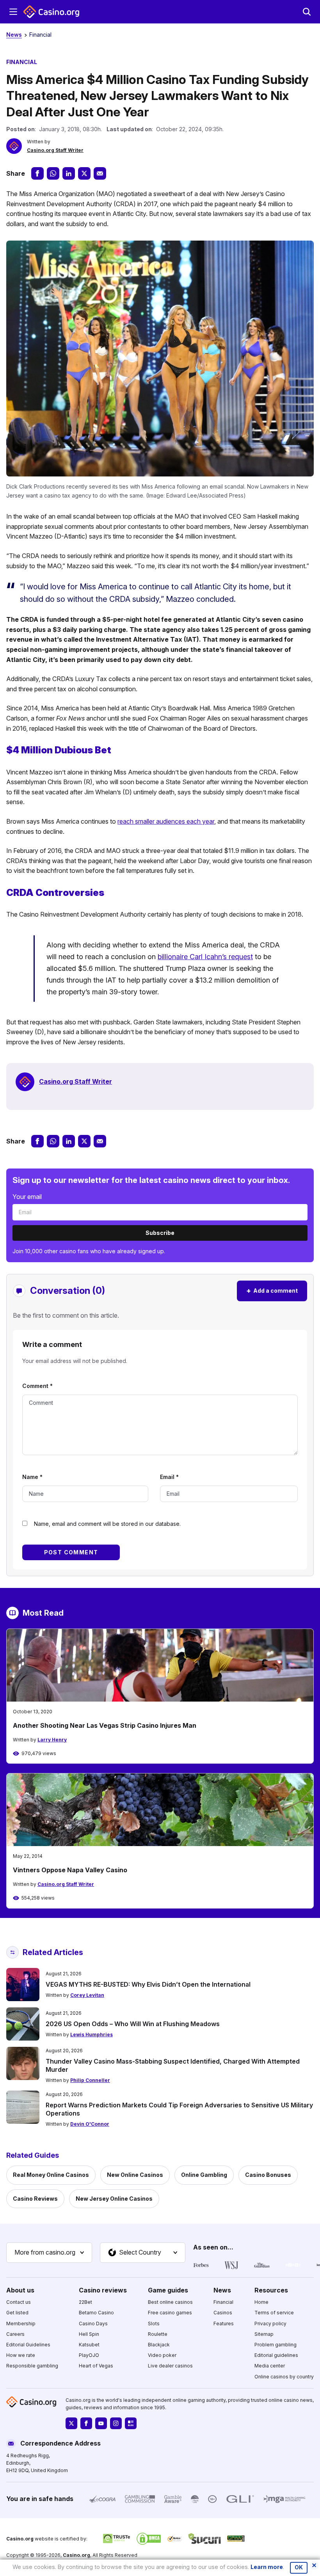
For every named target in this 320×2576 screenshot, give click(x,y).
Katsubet (89, 2345)
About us (20, 2290)
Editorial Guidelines (28, 2345)
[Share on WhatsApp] (53, 173)
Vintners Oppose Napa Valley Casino (70, 1870)
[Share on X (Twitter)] (84, 173)
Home (261, 2302)
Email (169, 1477)
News (14, 35)
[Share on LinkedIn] (69, 173)
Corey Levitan (87, 1995)
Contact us (19, 2302)
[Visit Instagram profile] (116, 2423)
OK (299, 2567)
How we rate (21, 2355)
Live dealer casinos (170, 2366)
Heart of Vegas (96, 2366)
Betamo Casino (96, 2313)
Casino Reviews (35, 2199)
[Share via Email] (100, 173)
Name (32, 1477)
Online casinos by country (284, 2377)
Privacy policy (270, 2324)
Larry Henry (52, 1740)
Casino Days (93, 2324)
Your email (27, 1197)
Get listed (17, 2313)
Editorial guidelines (276, 2355)
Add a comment (272, 1291)
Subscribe (160, 1233)
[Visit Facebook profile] (86, 2423)
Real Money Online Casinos (51, 2175)
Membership (21, 2324)
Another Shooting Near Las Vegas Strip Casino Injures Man (105, 1725)
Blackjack (159, 2345)
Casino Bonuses (268, 2175)
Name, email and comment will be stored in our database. (107, 1524)
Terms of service (274, 2313)
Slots (154, 2324)
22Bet (85, 2302)
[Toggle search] (307, 12)
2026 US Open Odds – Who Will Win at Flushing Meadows (133, 2024)
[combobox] (49, 2253)
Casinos (223, 2313)
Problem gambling (276, 2345)
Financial (40, 35)
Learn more (267, 2567)
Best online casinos (170, 2302)
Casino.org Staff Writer (55, 150)
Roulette (158, 2334)
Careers (15, 2334)
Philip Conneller (90, 2080)
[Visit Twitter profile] (71, 2423)
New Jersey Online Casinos (114, 2199)
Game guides (168, 2290)
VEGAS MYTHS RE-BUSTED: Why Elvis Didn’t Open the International (148, 1984)
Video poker (162, 2355)
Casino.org (76, 2555)
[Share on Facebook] (37, 173)
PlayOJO (89, 2355)
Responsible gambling (32, 2366)
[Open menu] (13, 12)
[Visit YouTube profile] (101, 2423)
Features (224, 2324)
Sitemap (264, 2334)
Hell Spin (89, 2334)
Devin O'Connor (90, 2124)
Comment (37, 1386)
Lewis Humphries (92, 2035)
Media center (270, 2366)
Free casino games (170, 2313)
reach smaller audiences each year (166, 821)
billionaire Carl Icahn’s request (205, 957)
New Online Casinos (135, 2175)
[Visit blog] (131, 2423)
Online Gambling (204, 2175)
